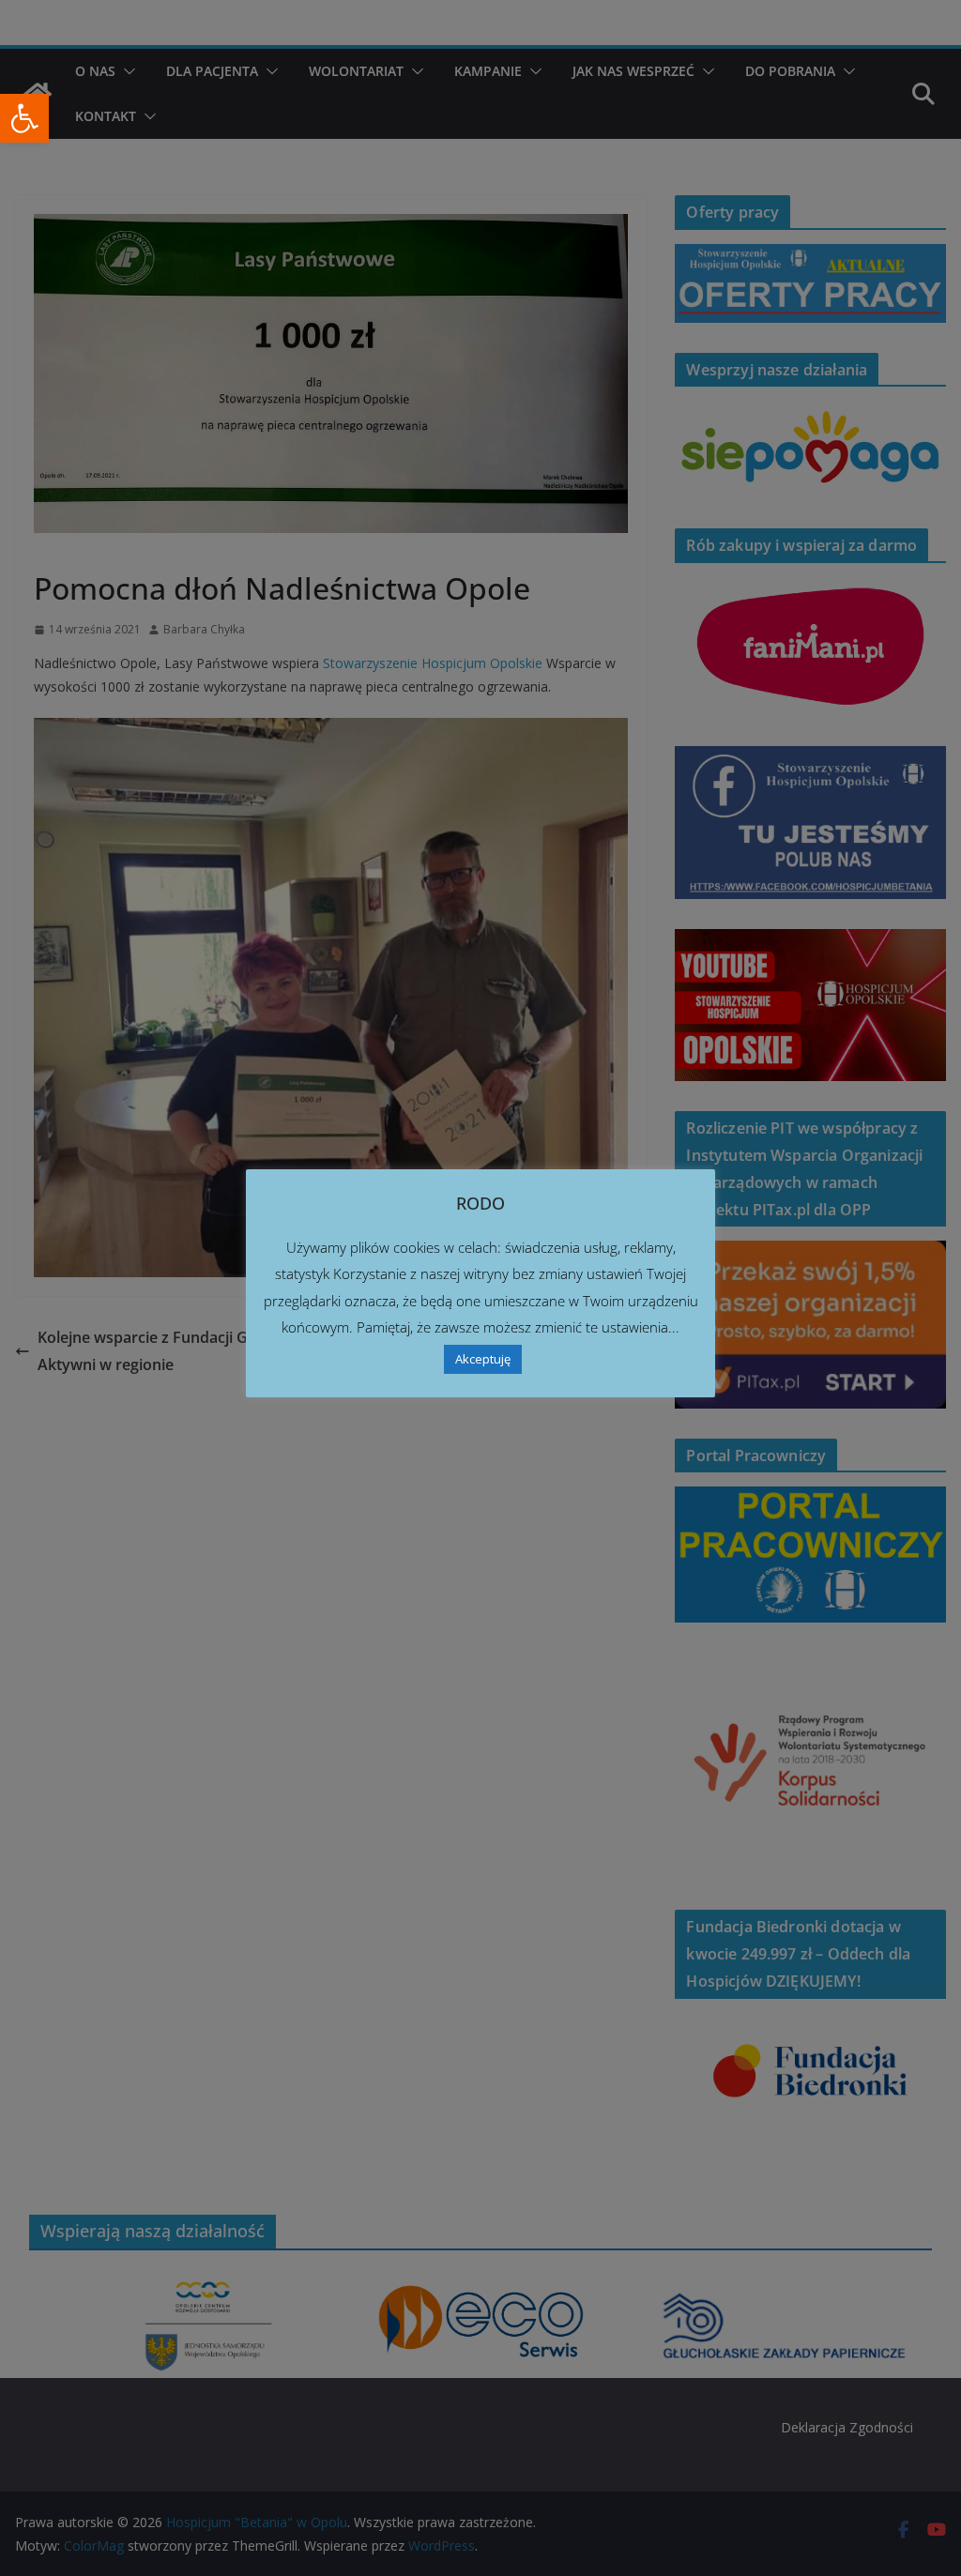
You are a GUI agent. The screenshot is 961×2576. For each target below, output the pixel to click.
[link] (24, 118)
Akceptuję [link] (483, 1359)
